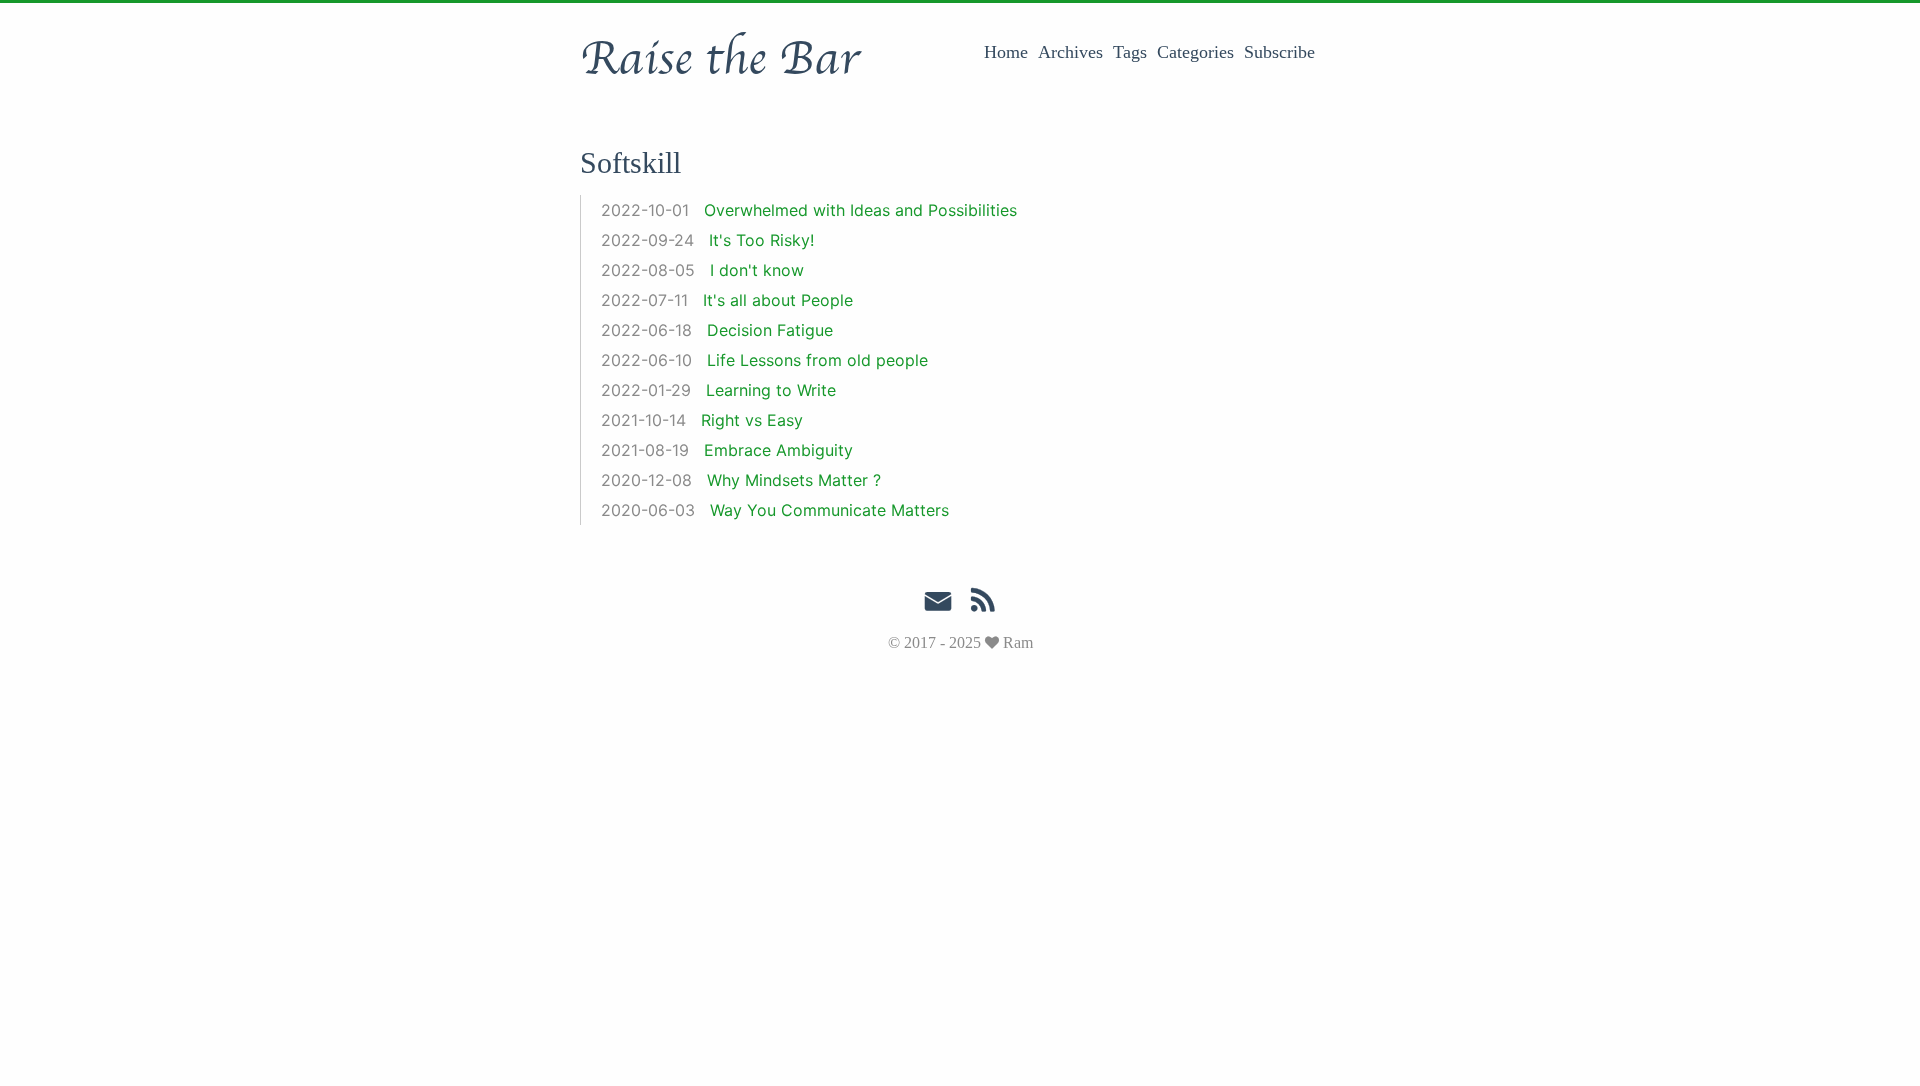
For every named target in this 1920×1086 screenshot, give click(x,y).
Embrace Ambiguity (778, 450)
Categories (1195, 52)
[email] (938, 602)
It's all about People (778, 300)
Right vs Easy (752, 420)
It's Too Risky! (761, 240)
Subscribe (1279, 52)
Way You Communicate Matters (829, 510)
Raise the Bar (719, 59)
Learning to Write (771, 390)
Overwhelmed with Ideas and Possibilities (860, 210)
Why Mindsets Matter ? (794, 480)
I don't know (757, 270)
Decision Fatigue (770, 330)
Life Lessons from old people (817, 360)
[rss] (983, 604)
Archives (1070, 52)
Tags (1130, 52)
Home (1006, 52)
